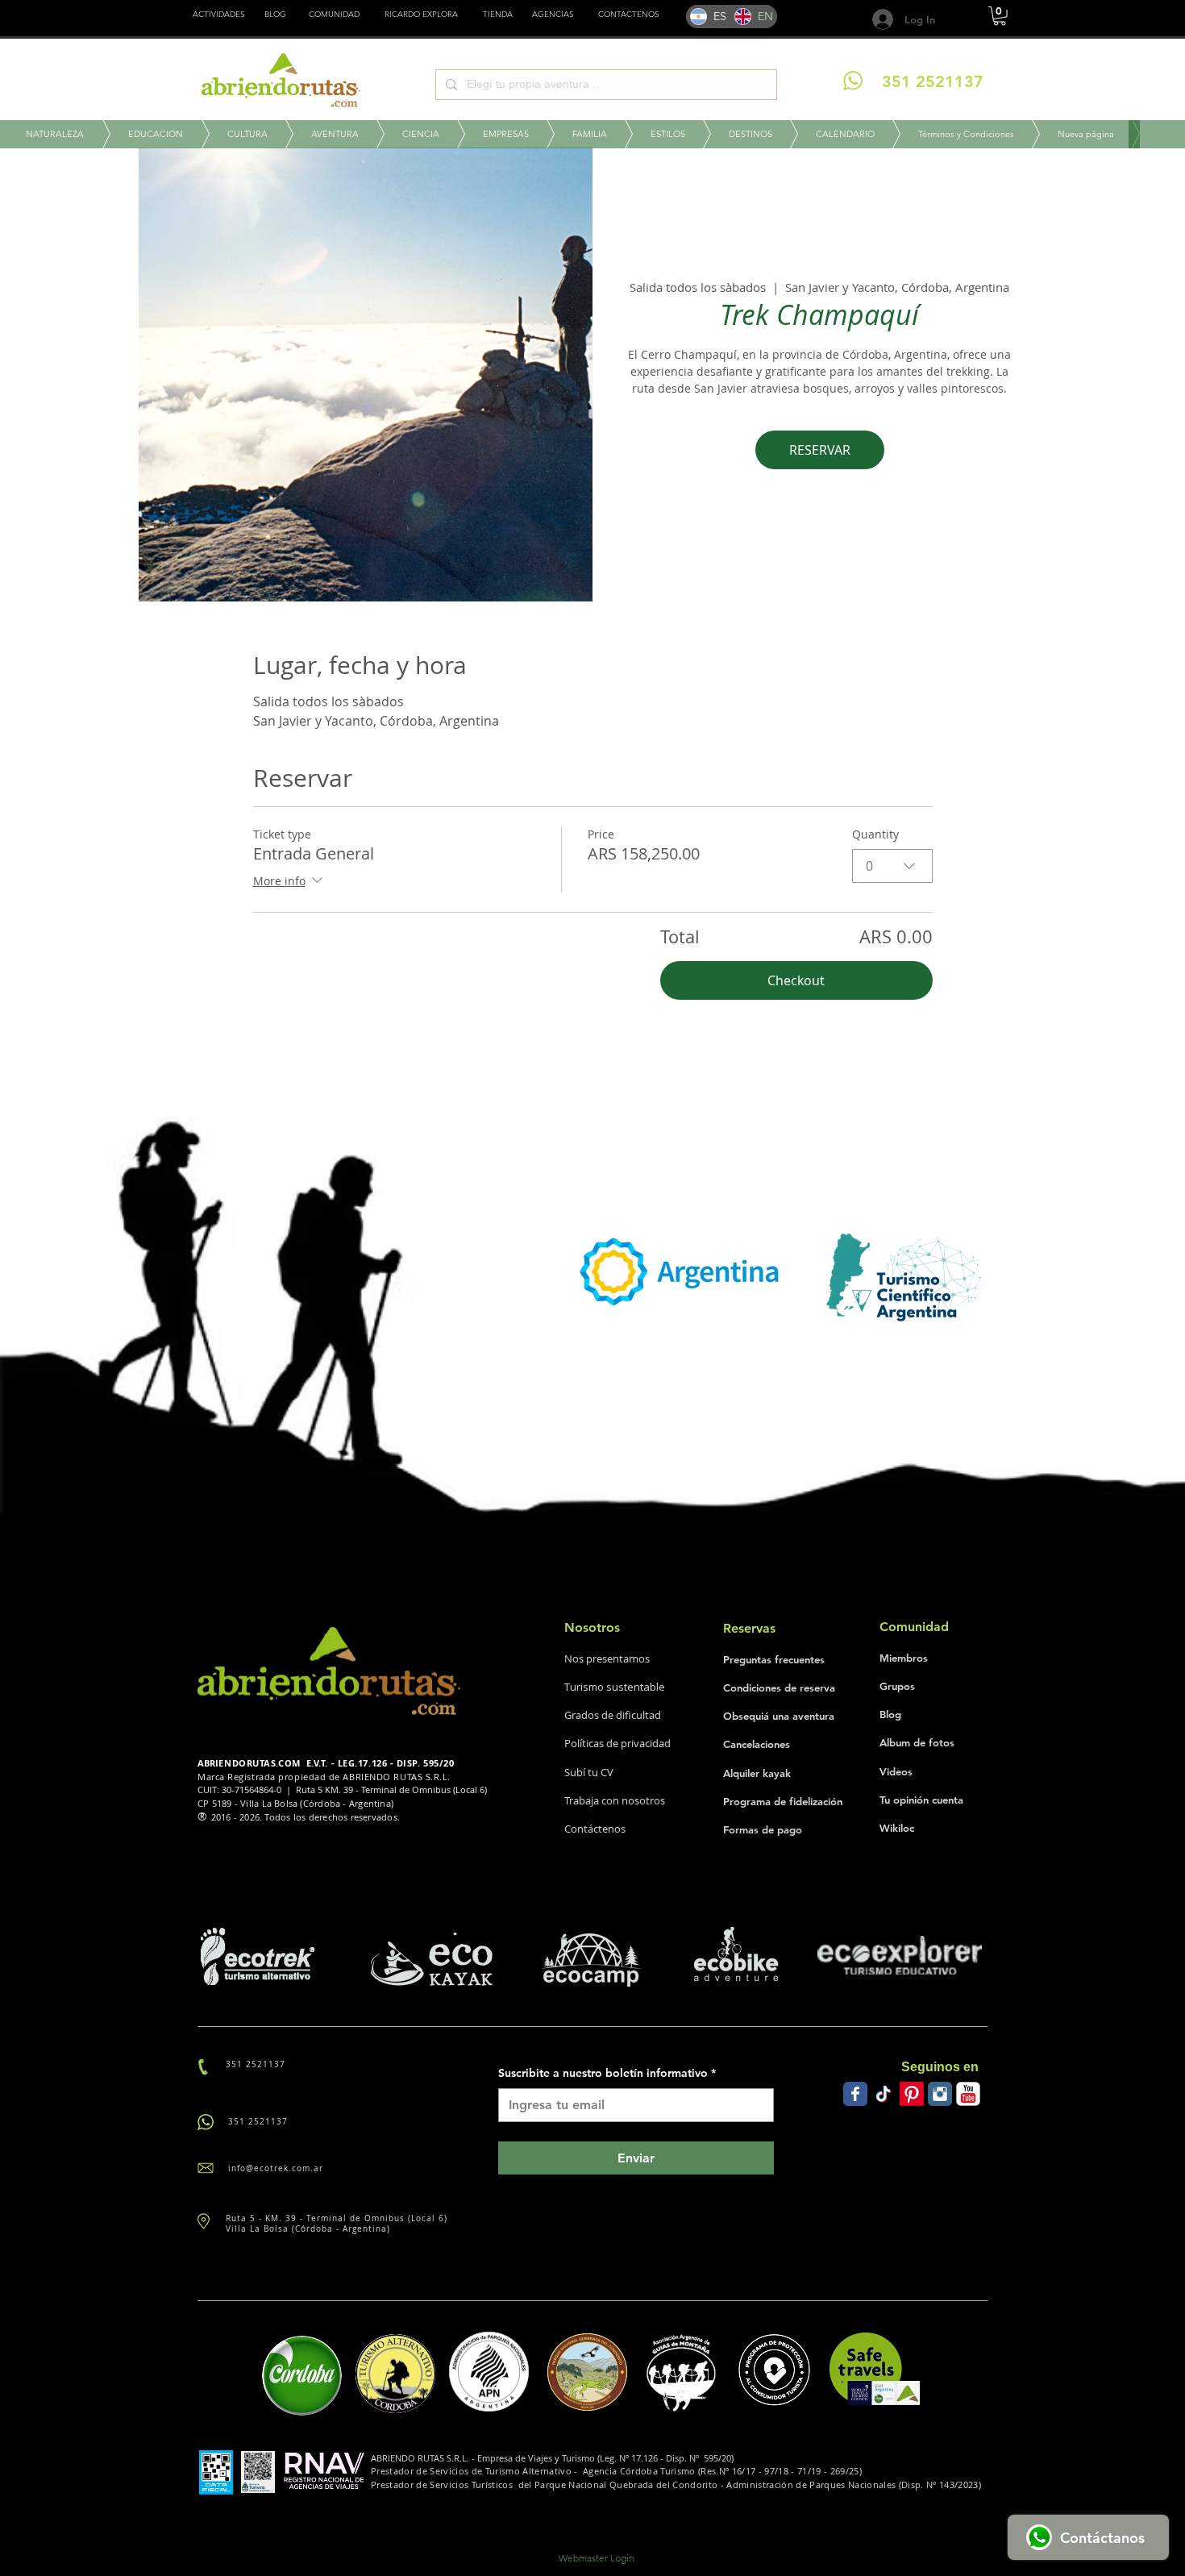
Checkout (796, 980)
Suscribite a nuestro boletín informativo (607, 2073)
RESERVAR (820, 450)
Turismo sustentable (615, 1687)
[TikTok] (884, 2094)
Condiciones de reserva (779, 1688)
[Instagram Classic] (940, 2094)
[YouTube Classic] (968, 2094)
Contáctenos (595, 1829)
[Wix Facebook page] (855, 2094)
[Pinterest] (912, 2094)
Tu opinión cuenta (921, 1800)
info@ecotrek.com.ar (276, 2168)
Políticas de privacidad (617, 1743)
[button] (498, 15)
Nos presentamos (607, 1658)
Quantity (875, 834)
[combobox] (892, 866)
